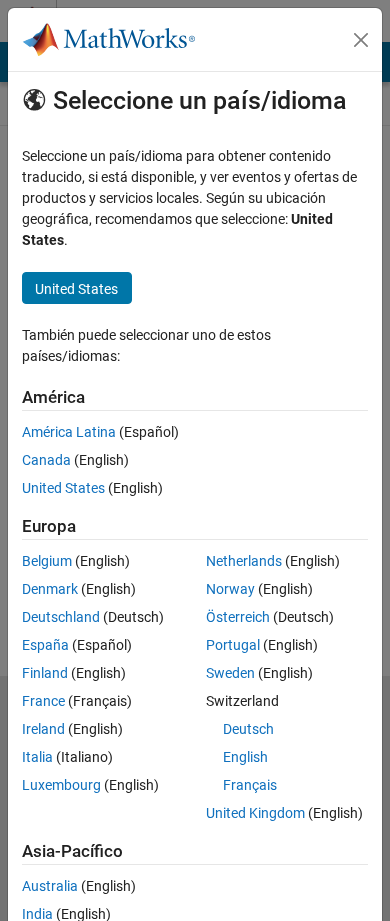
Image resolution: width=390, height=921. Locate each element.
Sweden (230, 673)
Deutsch (248, 729)
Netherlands (244, 561)
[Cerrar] (361, 40)
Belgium (47, 561)
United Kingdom (255, 813)
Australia (50, 886)
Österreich (238, 617)
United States (63, 488)
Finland (45, 673)
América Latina (69, 432)
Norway (230, 589)
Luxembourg (61, 785)
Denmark (50, 589)
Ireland (43, 729)
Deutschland (61, 617)
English (245, 757)
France (43, 701)
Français (250, 785)
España (45, 645)
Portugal (233, 645)
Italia (37, 757)
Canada (46, 460)
